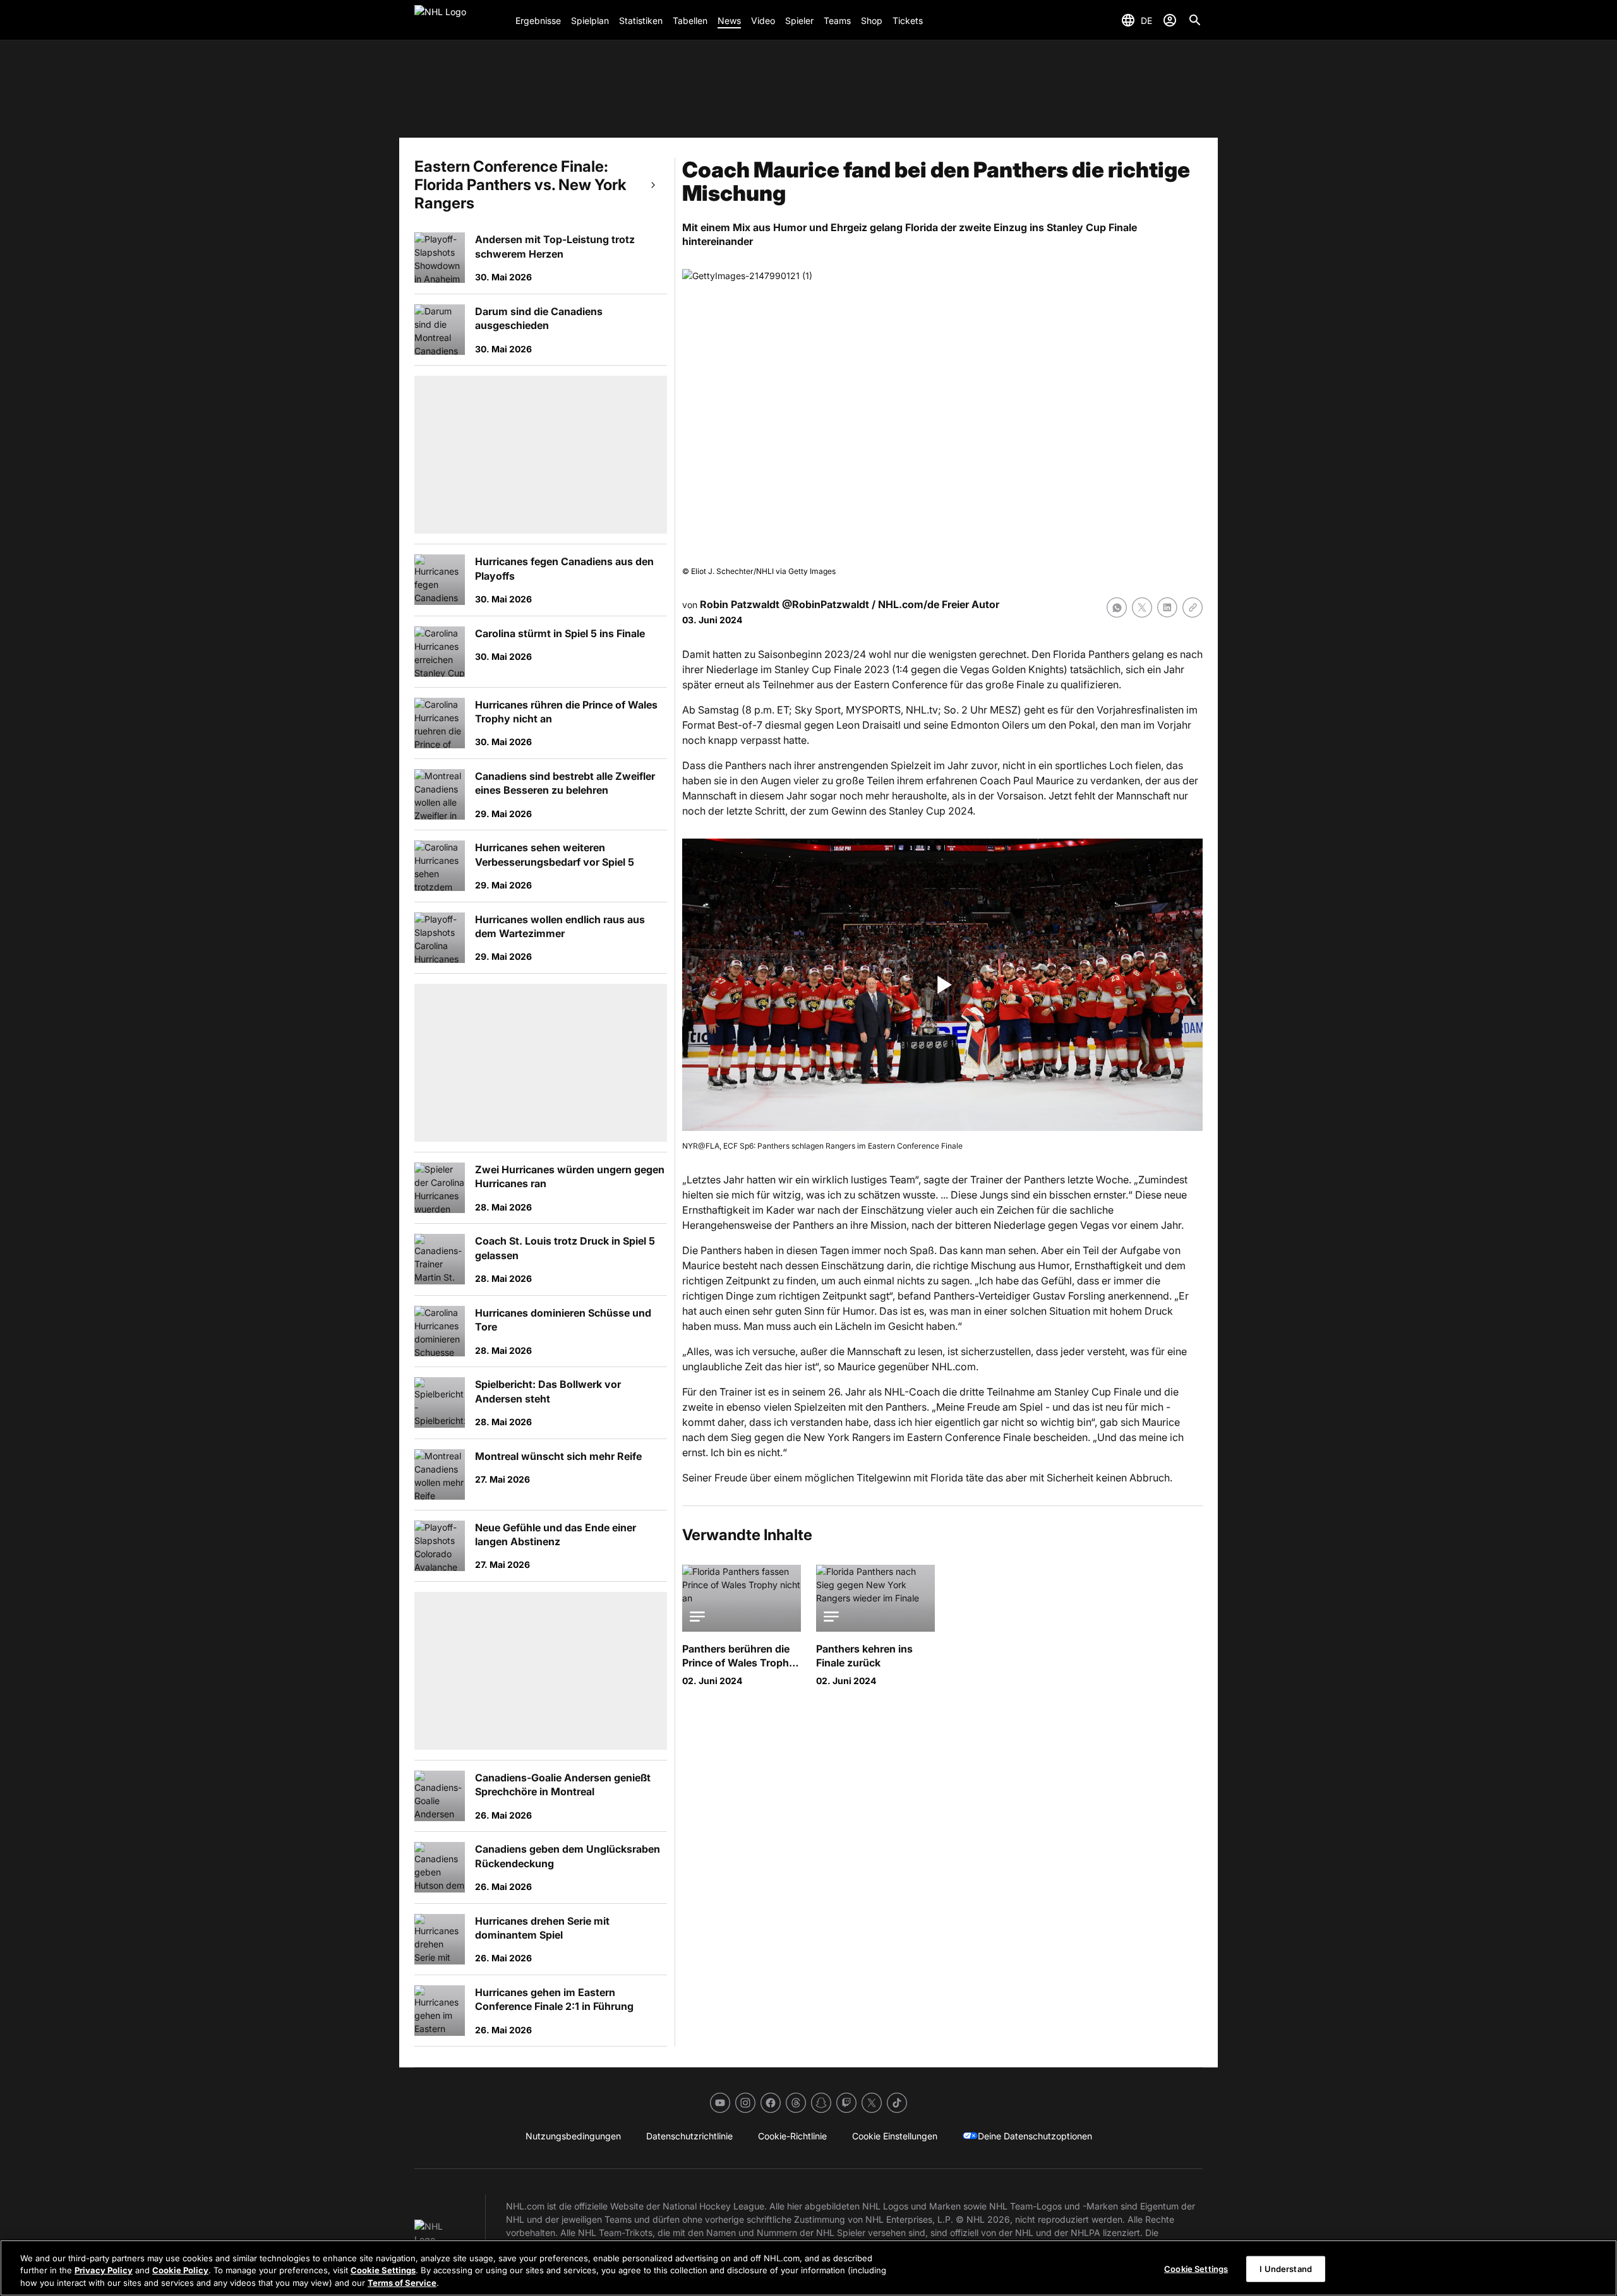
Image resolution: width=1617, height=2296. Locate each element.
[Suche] (1195, 20)
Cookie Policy (180, 2271)
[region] (808, 2268)
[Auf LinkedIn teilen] (1167, 607)
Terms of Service (402, 2283)
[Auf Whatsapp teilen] (1117, 607)
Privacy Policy (104, 2271)
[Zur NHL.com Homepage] (460, 20)
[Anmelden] (1170, 20)
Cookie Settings (383, 2271)
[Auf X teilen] (1142, 607)
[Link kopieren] (1193, 607)
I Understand (1286, 2268)
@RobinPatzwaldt (826, 604)
